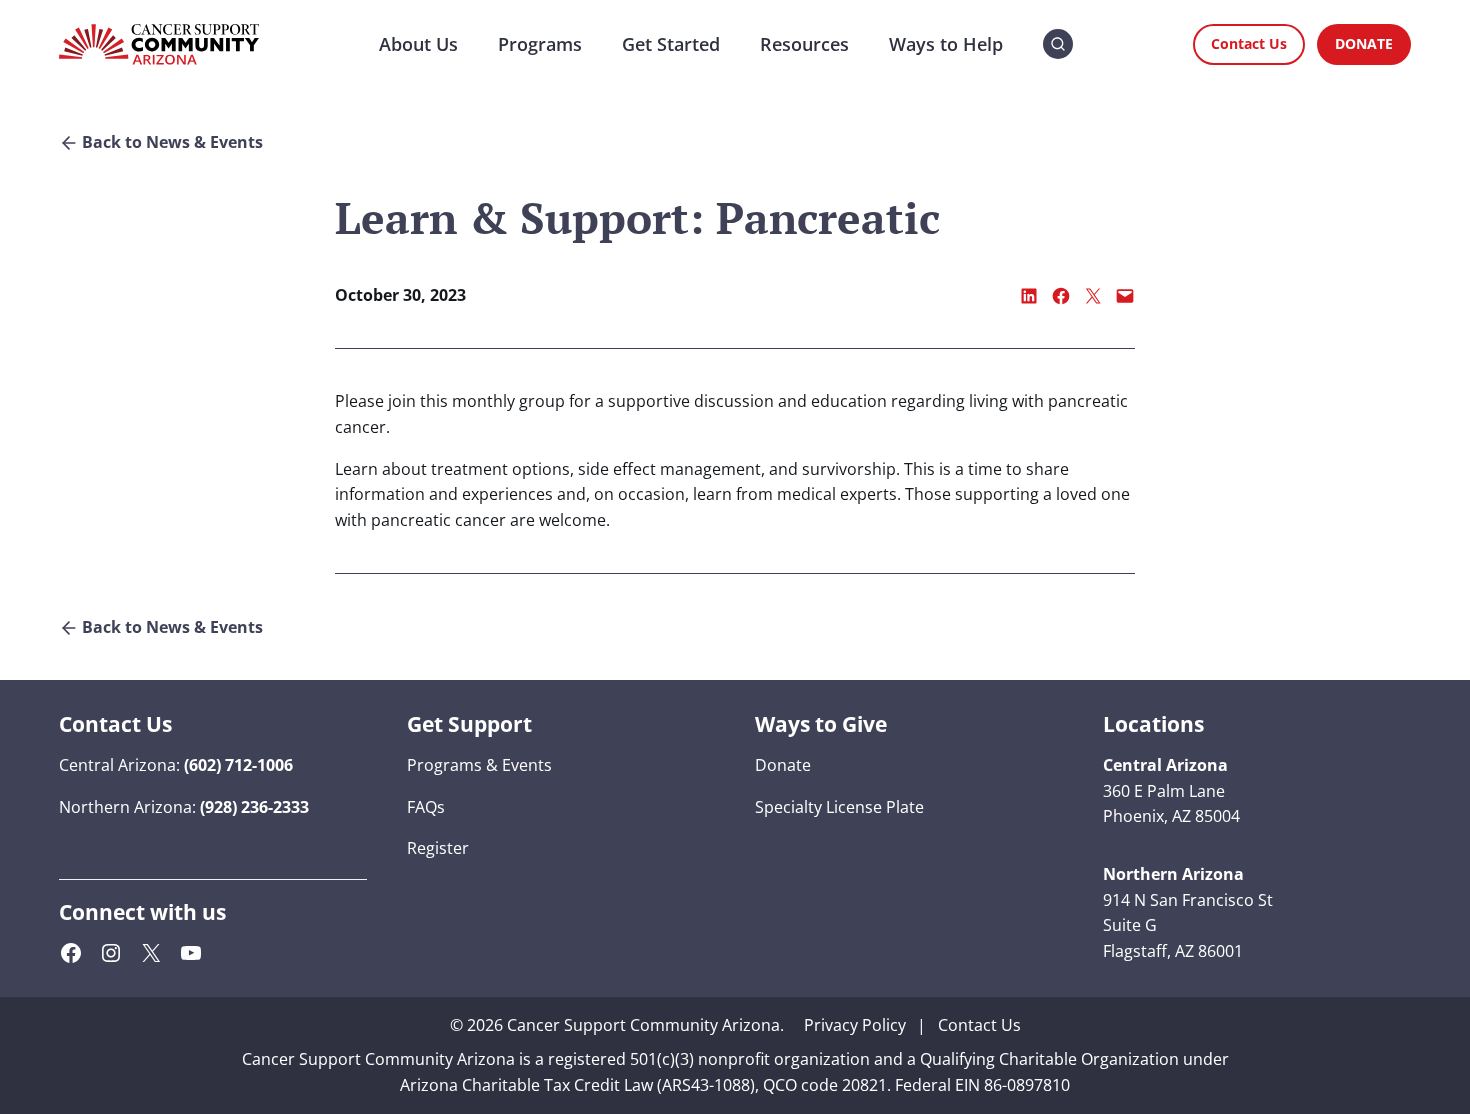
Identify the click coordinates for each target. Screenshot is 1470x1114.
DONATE (1364, 43)
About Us (418, 44)
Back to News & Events (172, 142)
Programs (540, 44)
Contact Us (1249, 43)
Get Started (671, 44)
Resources (804, 44)
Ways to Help (946, 44)
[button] (1058, 44)
